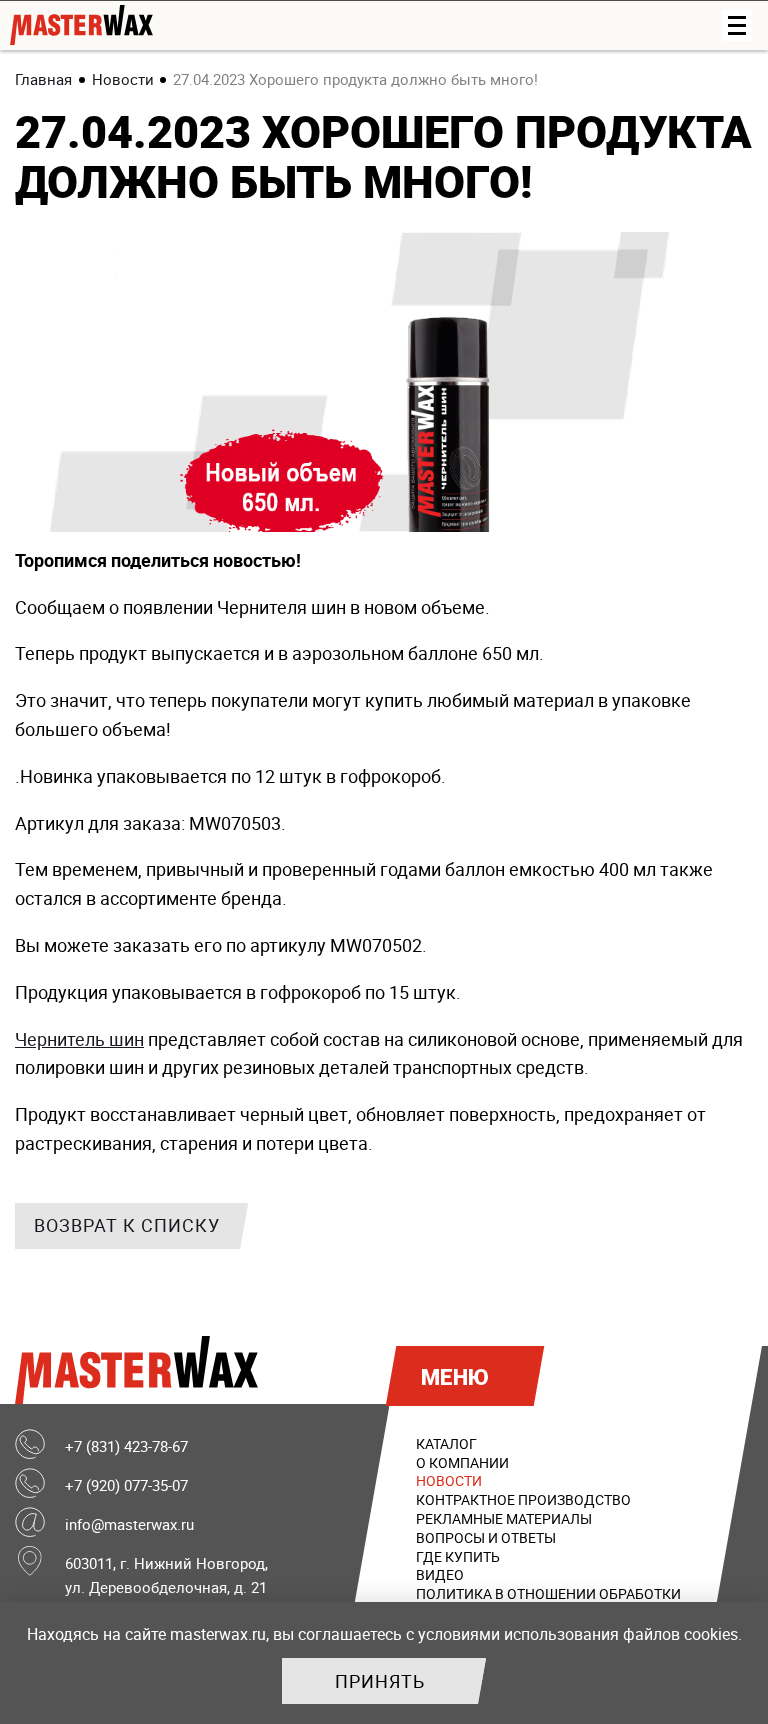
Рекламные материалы (504, 1518)
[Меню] (737, 25)
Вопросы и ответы (486, 1537)
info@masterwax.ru (129, 1524)
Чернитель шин (79, 1039)
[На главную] (350, 25)
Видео (440, 1574)
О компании (462, 1462)
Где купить (458, 1556)
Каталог (446, 1443)
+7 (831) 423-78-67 (126, 1446)
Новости (449, 1480)
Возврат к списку (127, 1225)
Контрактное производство (523, 1499)
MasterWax (141, 1370)
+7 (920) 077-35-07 (126, 1485)
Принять (380, 1681)
